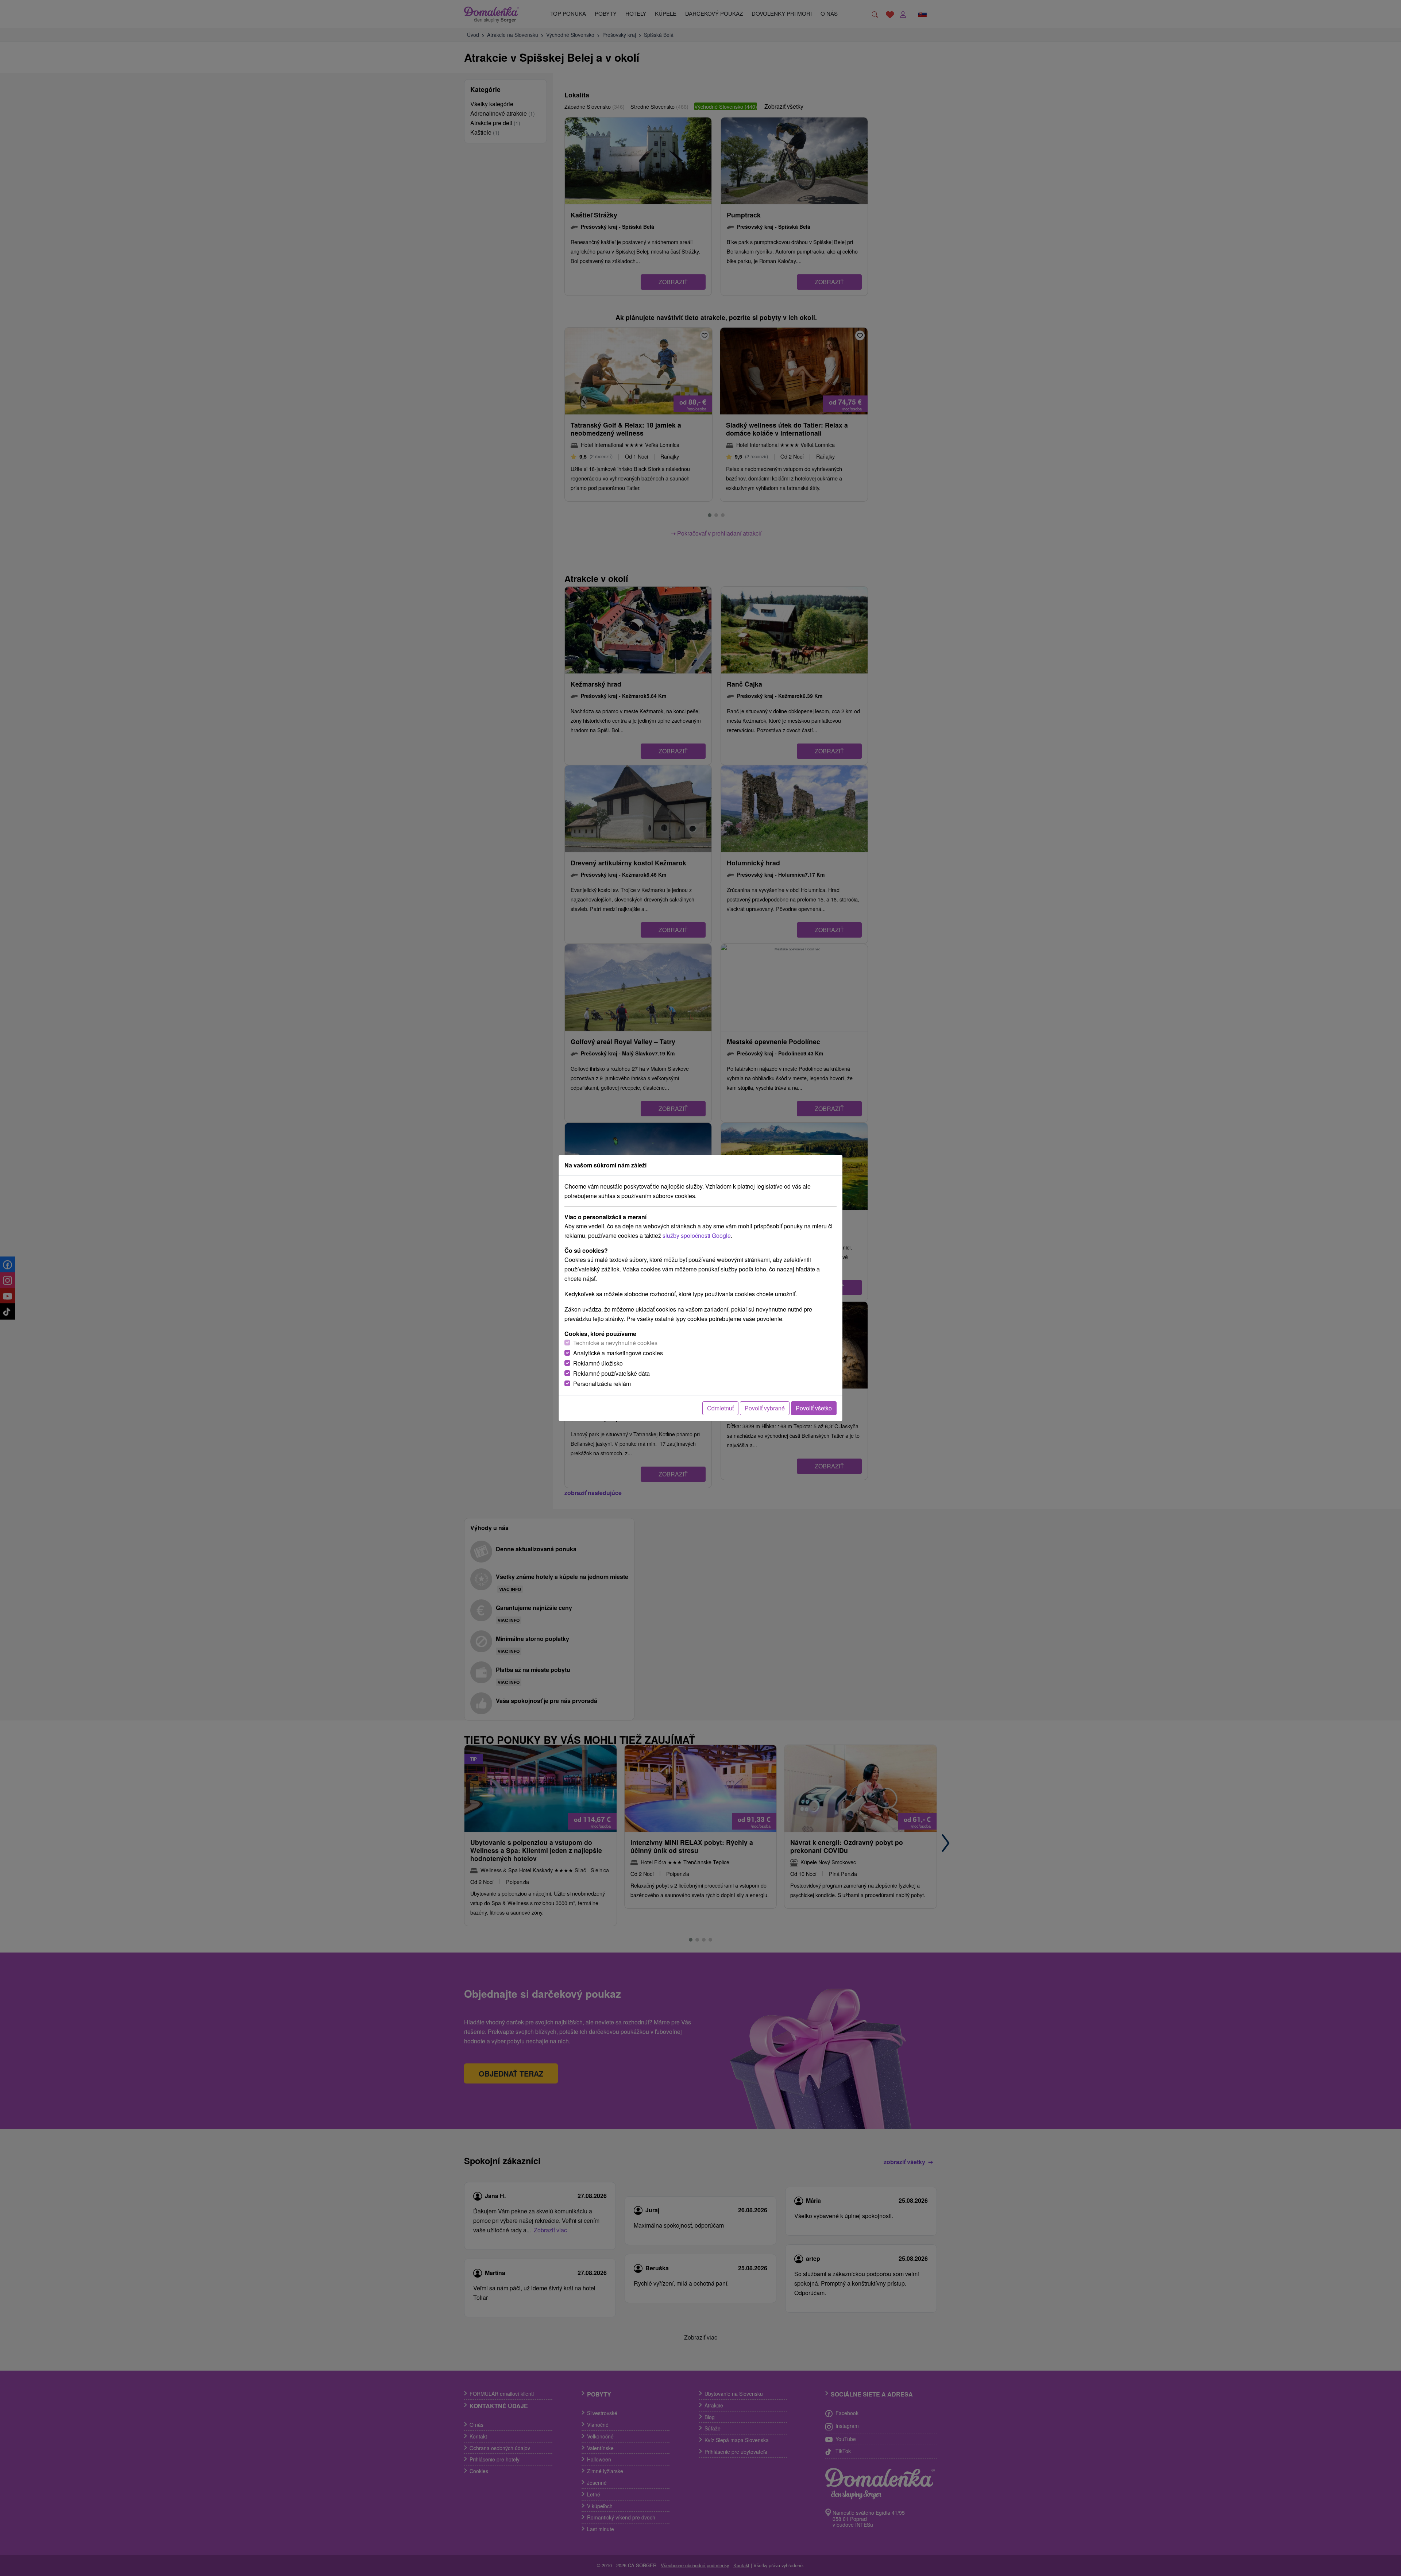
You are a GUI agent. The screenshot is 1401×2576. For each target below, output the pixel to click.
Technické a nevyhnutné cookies (615, 1343)
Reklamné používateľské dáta (611, 1373)
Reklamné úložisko (598, 1363)
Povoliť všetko (814, 1408)
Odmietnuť (720, 1408)
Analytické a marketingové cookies (618, 1353)
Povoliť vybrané (765, 1408)
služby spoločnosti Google (697, 1235)
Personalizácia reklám (602, 1384)
